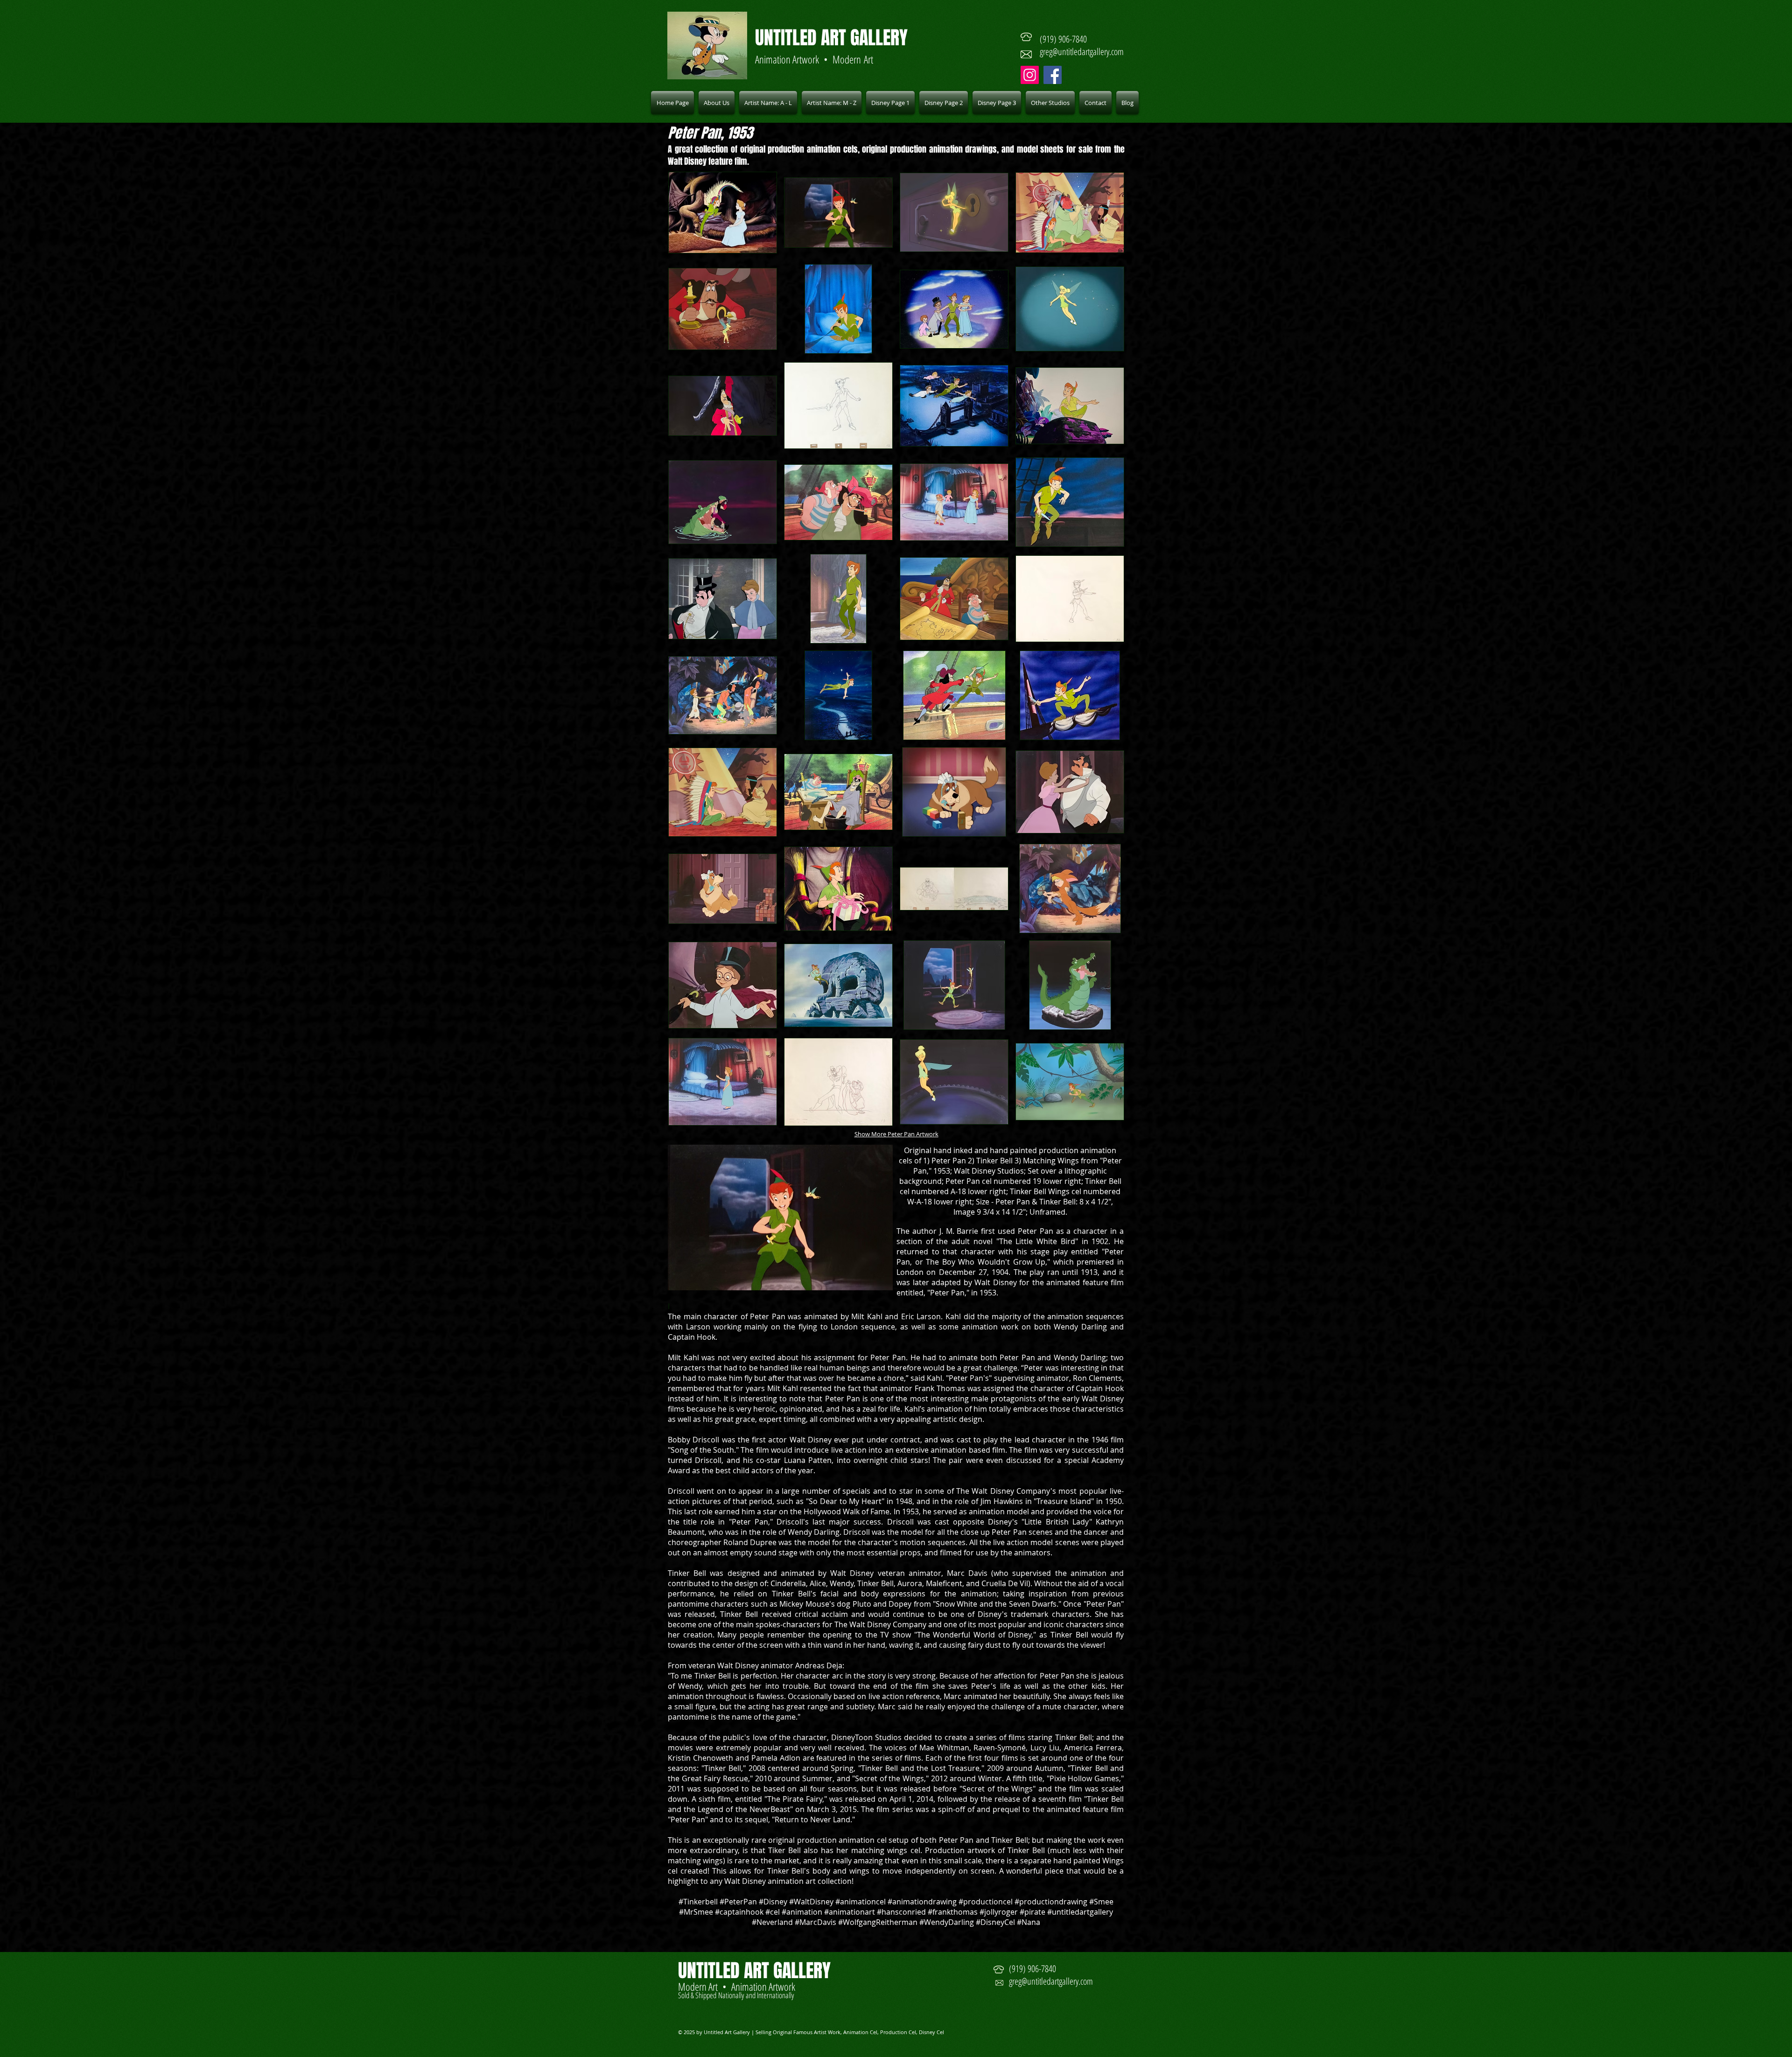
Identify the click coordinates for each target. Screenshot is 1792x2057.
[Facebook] (1053, 75)
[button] (768, 103)
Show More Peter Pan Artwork (896, 1134)
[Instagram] (1030, 75)
